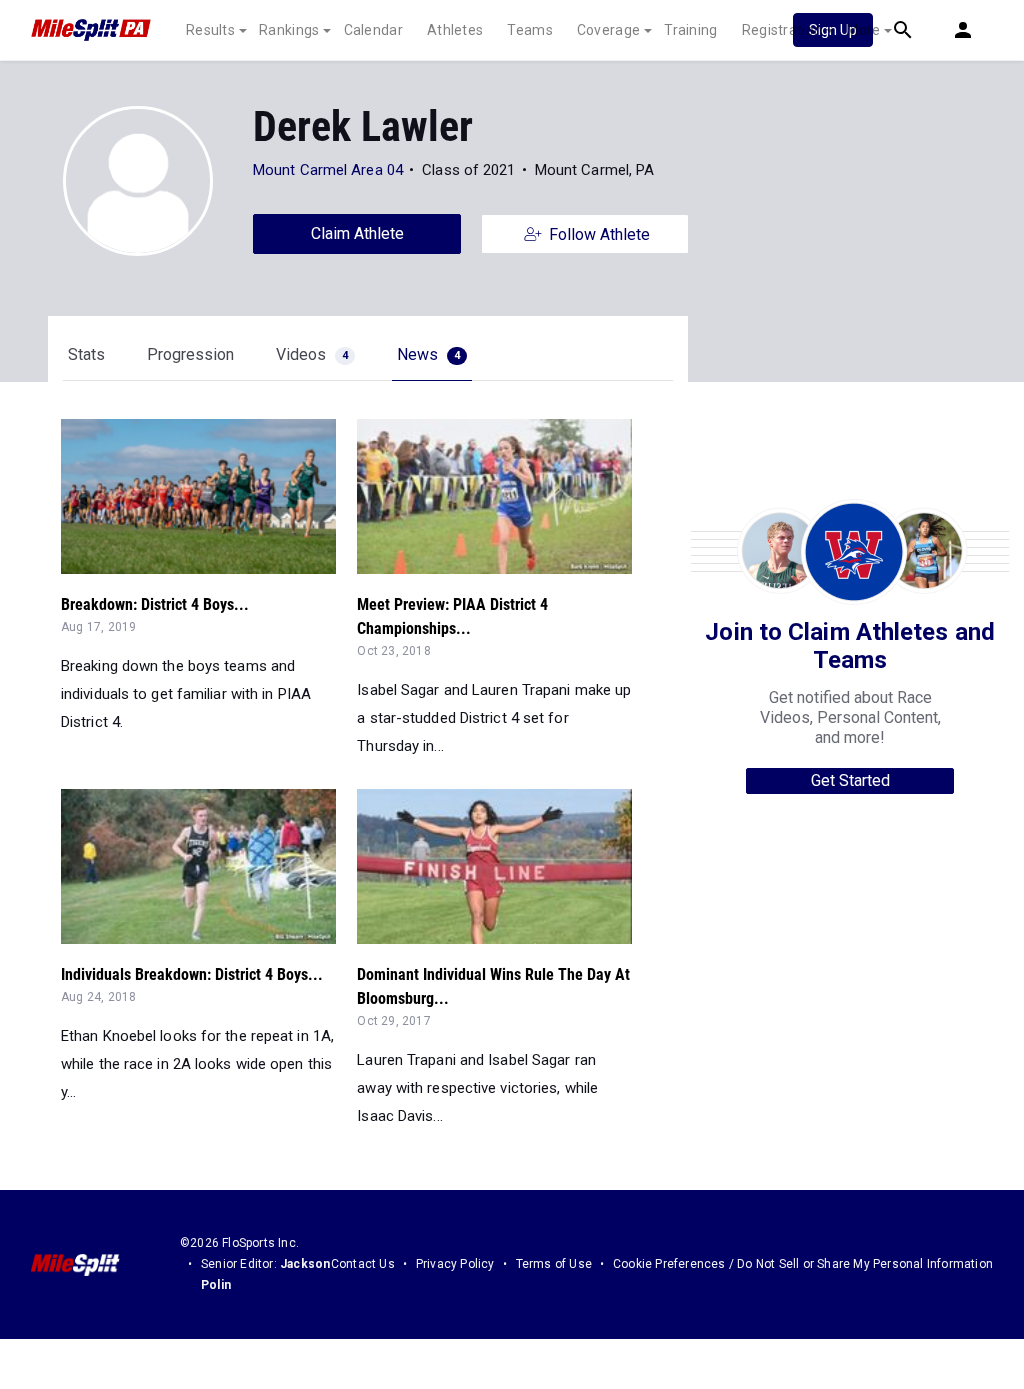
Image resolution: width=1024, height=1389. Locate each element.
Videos (312, 354)
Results (210, 30)
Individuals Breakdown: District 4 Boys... (192, 974)
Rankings (289, 30)
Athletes (455, 30)
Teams (530, 30)
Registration (782, 30)
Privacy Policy (455, 1264)
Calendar (373, 30)
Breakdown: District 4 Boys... (155, 604)
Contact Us (363, 1264)
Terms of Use (554, 1264)
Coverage (608, 30)
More (863, 30)
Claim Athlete (357, 233)
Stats (86, 354)
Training (690, 30)
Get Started (850, 780)
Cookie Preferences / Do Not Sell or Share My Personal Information (803, 1264)
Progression (190, 354)
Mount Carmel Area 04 (328, 170)
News (428, 354)
